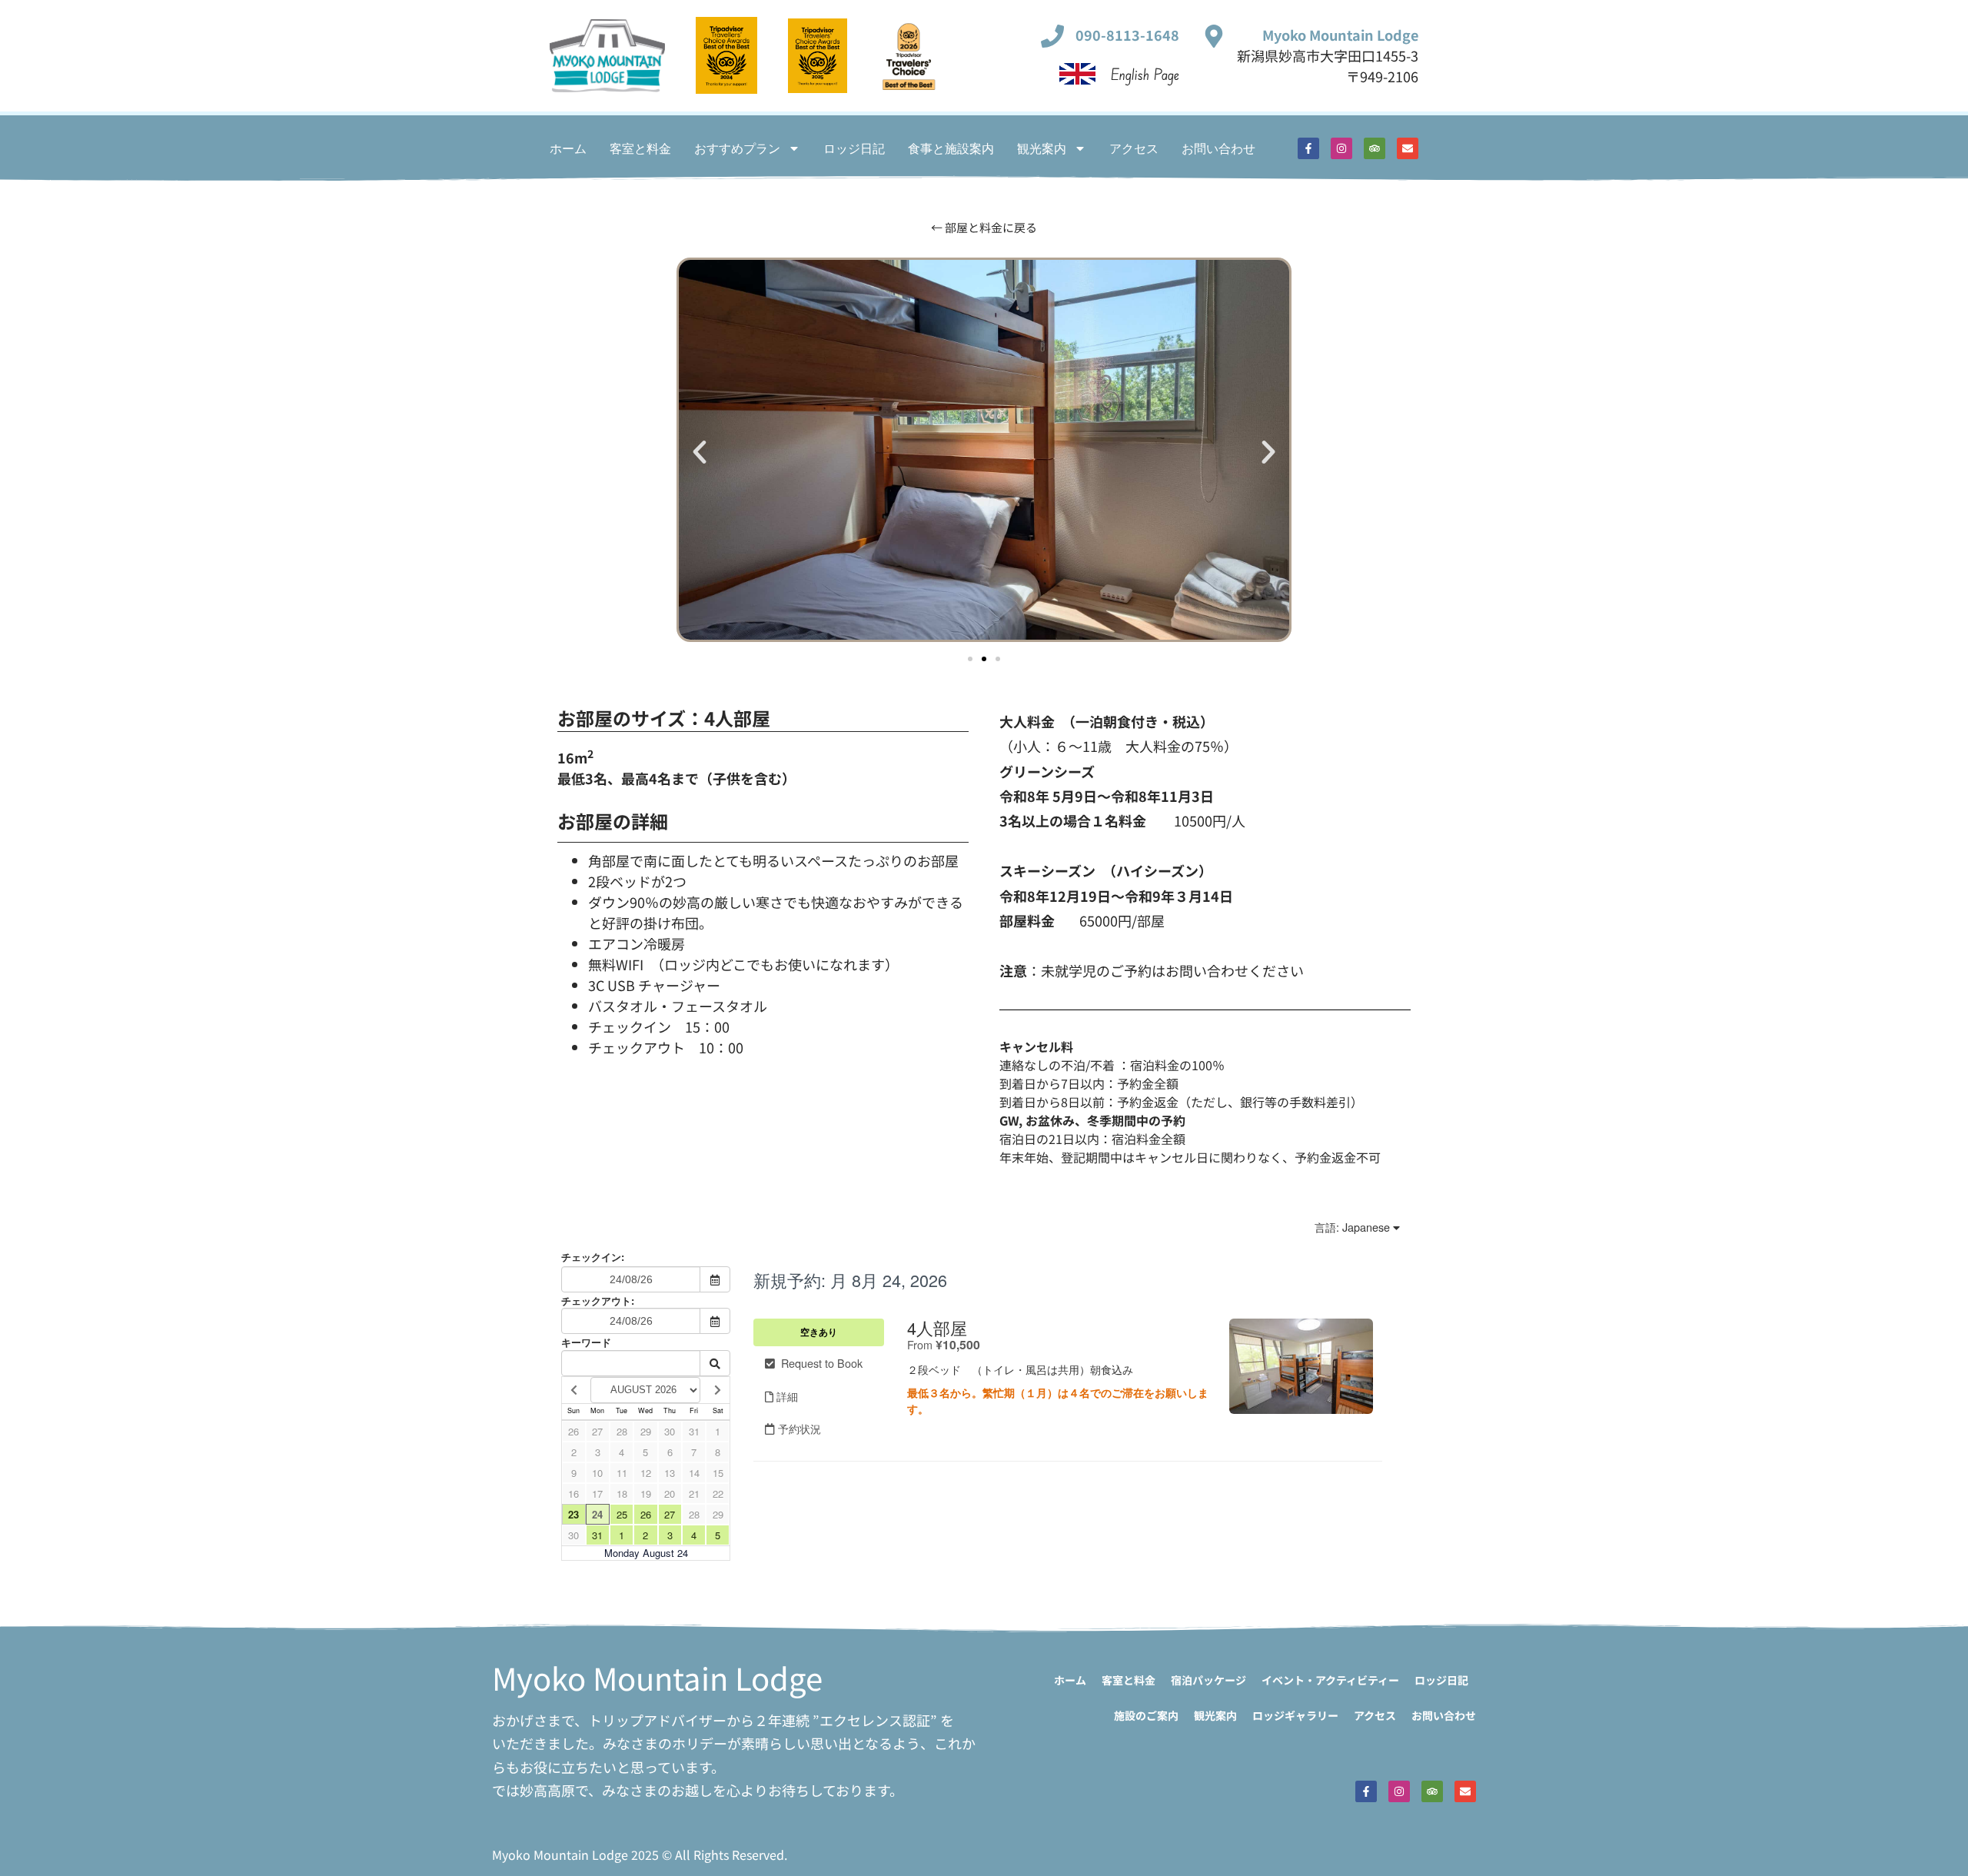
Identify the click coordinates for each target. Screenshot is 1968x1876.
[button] (700, 452)
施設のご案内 (1146, 1715)
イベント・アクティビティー (1330, 1680)
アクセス (1134, 148)
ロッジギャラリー (1295, 1715)
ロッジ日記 (854, 148)
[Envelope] (1408, 148)
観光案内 (1042, 148)
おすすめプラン (737, 148)
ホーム (568, 148)
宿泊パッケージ (1208, 1680)
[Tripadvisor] (1375, 148)
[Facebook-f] (1308, 148)
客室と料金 (640, 148)
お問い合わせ (1218, 148)
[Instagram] (1341, 148)
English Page (1145, 74)
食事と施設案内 (951, 148)
